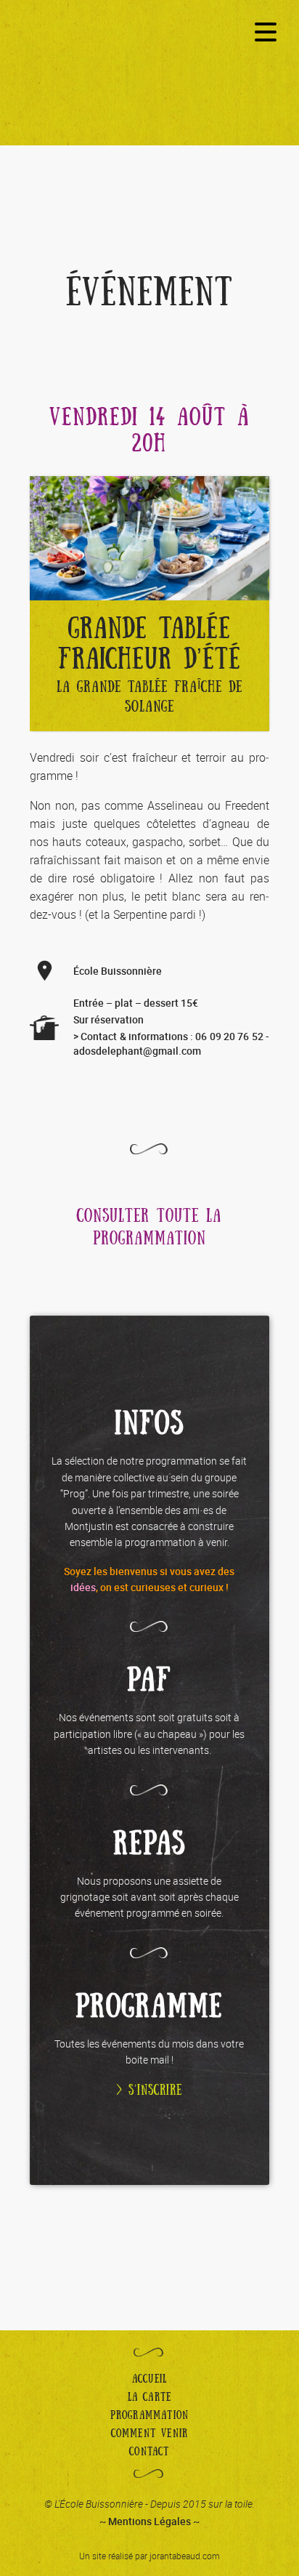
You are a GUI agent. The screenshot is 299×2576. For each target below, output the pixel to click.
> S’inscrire (149, 2090)
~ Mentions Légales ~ (149, 2521)
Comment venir (150, 2434)
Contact (149, 2452)
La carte (150, 2397)
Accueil (149, 2379)
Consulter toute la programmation (149, 1228)
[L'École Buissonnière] (149, 85)
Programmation (150, 2415)
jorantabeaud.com (185, 2556)
